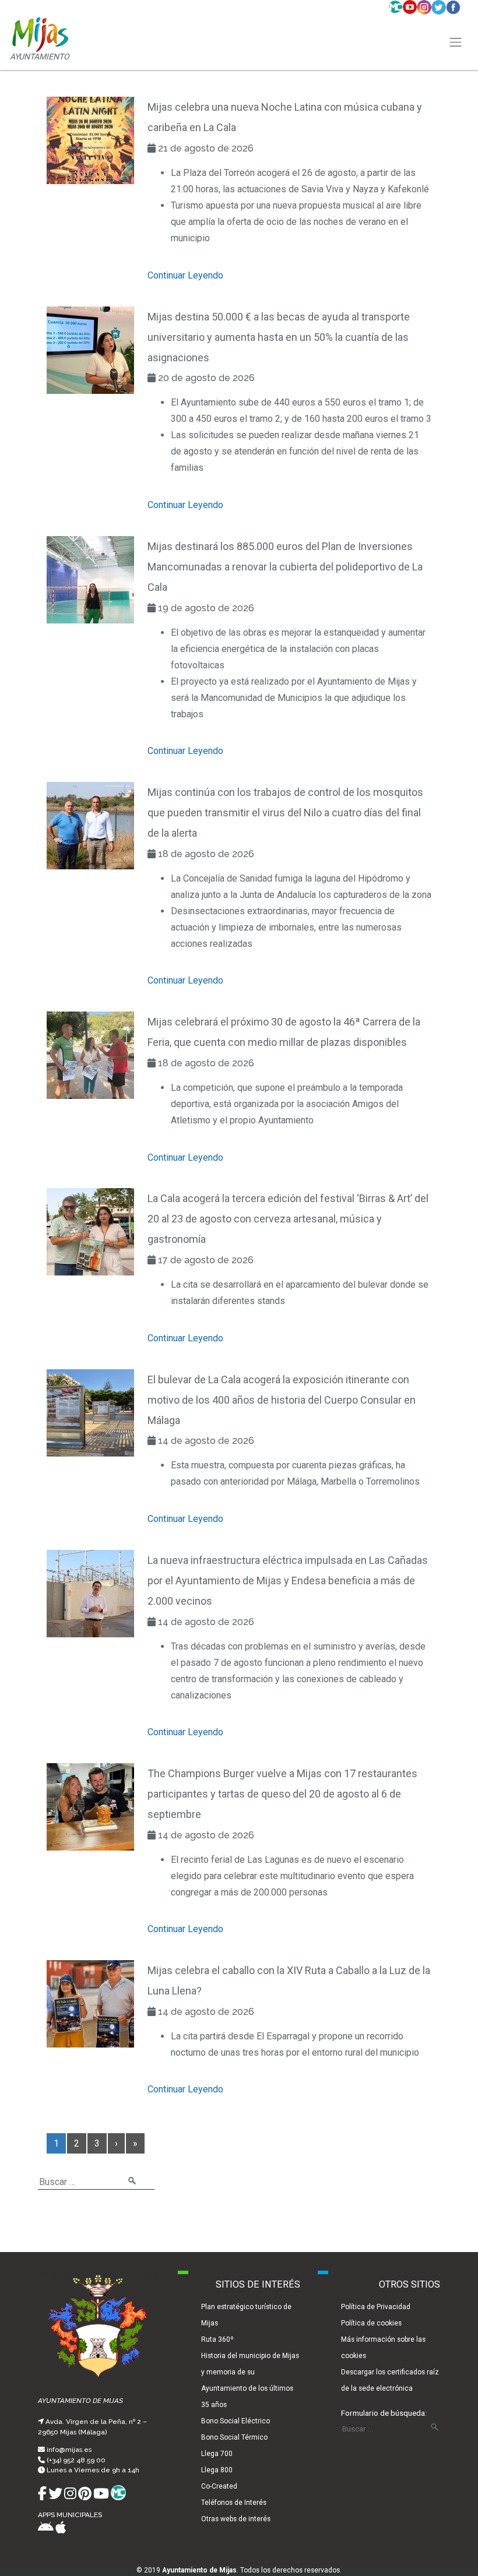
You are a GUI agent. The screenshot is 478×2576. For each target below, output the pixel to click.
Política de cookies (371, 2323)
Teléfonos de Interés (234, 2503)
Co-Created (219, 2486)
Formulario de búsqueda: (384, 2413)
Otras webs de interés (236, 2519)
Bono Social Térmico (234, 2437)
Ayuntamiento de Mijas (199, 2570)
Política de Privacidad (376, 2307)
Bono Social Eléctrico (236, 2421)
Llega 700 (217, 2454)
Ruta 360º (217, 2339)
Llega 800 (217, 2470)
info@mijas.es (69, 2450)
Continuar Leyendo (185, 275)
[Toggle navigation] (456, 43)
